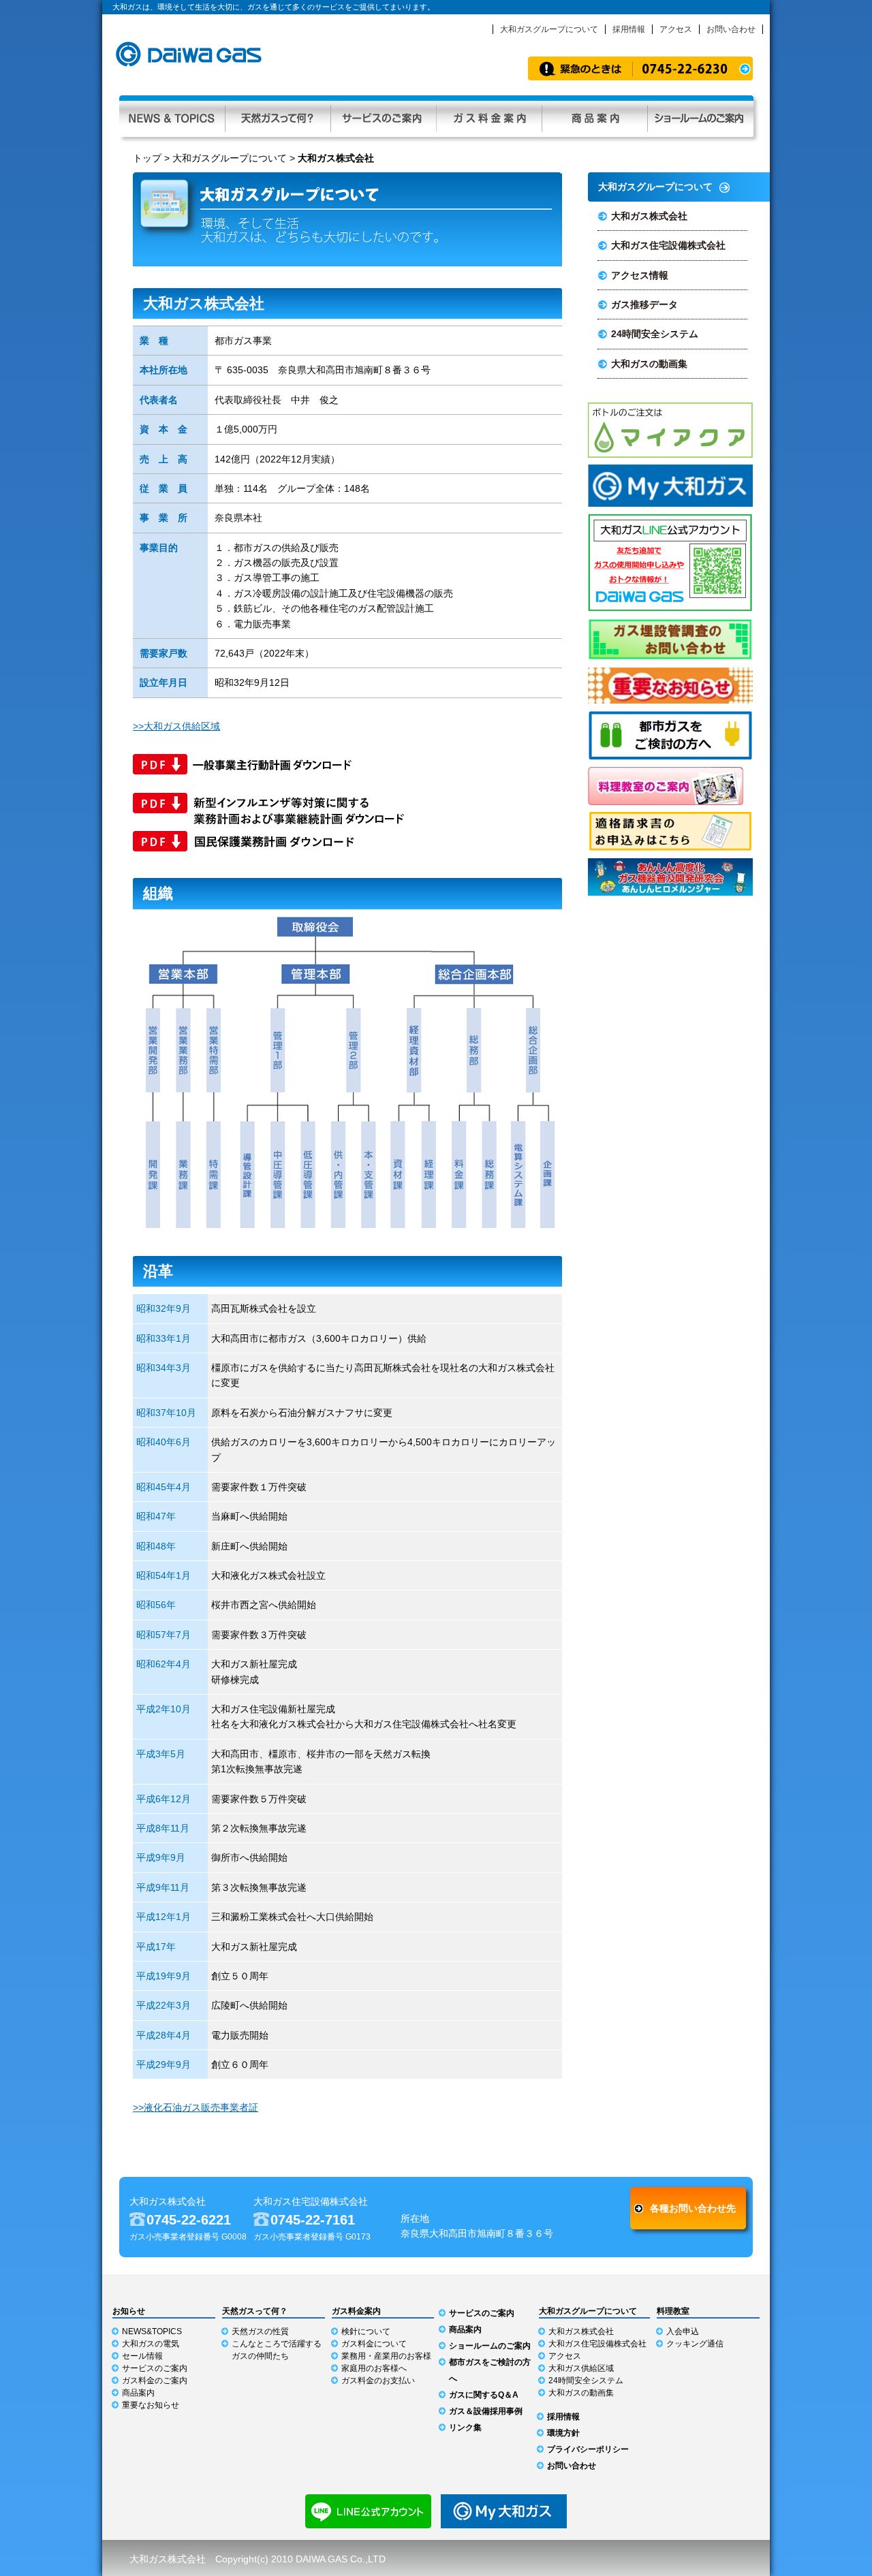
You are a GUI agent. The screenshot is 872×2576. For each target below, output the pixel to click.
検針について (366, 2331)
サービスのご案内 (383, 116)
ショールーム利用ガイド (700, 116)
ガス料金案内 (489, 116)
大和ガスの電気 (151, 2344)
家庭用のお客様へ (374, 2368)
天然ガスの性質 (260, 2331)
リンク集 (465, 2428)
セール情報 (142, 2356)
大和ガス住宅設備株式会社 (668, 245)
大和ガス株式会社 (649, 216)
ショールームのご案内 (490, 2346)
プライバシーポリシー (588, 2449)
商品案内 (594, 116)
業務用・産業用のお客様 (386, 2356)
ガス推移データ (644, 304)
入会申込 (683, 2331)
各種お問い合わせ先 (693, 2208)
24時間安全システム (655, 334)
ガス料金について (374, 2344)
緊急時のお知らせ (640, 68)
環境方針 (563, 2433)
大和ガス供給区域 (581, 2368)
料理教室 (673, 2311)
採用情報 (629, 29)
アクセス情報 (640, 275)
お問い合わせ (731, 29)
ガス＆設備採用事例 (486, 2411)
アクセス (676, 29)
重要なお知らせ (151, 2405)
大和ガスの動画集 (649, 364)
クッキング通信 (695, 2344)
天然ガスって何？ (278, 116)
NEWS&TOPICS (152, 2331)
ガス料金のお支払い (378, 2381)
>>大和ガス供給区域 (176, 726)
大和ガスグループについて (549, 29)
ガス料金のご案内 (155, 2381)
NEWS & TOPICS (172, 116)
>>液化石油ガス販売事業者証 (196, 2107)
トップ (147, 158)
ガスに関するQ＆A (484, 2395)
